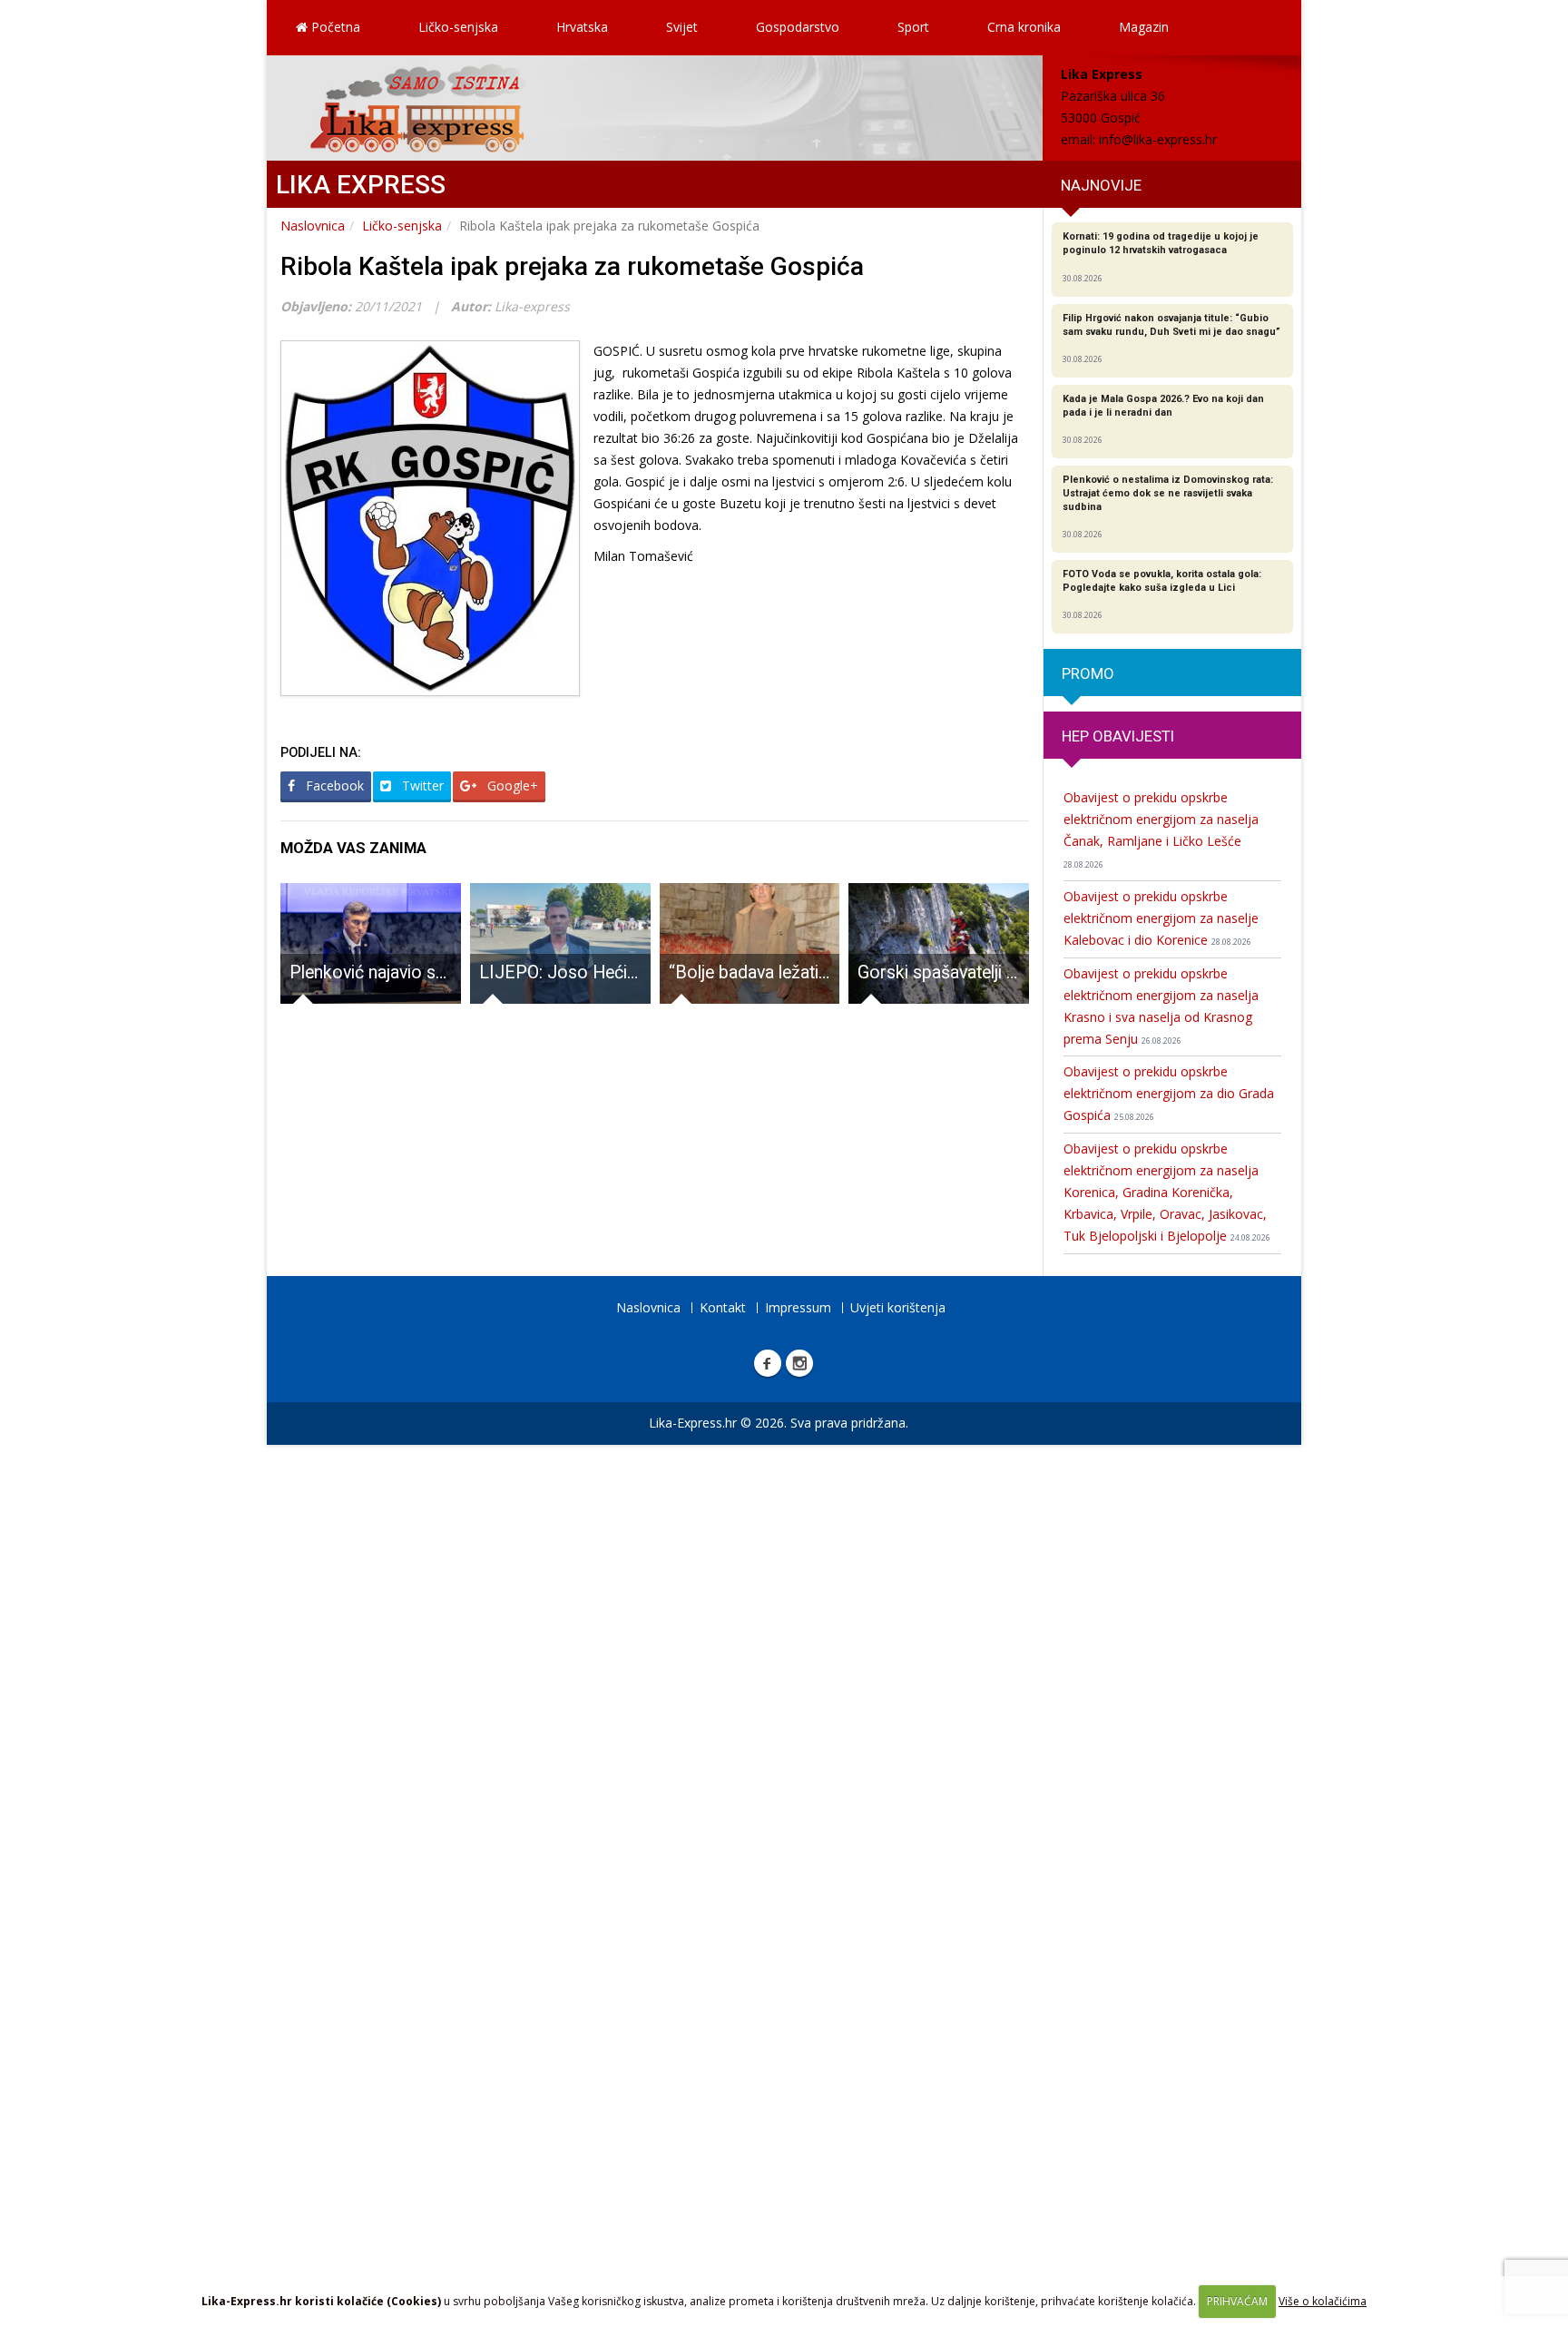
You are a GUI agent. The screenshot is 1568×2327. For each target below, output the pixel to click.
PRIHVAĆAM (1237, 2301)
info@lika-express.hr (1158, 139)
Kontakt (723, 1307)
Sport (913, 27)
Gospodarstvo (798, 27)
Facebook (333, 785)
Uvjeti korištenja (898, 1307)
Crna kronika (1024, 27)
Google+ (511, 785)
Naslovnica (313, 226)
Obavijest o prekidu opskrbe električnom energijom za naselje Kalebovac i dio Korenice (1161, 918)
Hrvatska (582, 27)
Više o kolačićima (1323, 2301)
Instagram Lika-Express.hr (799, 1363)
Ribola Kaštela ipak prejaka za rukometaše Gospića (572, 266)
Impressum (798, 1307)
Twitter (421, 785)
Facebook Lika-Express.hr (768, 1363)
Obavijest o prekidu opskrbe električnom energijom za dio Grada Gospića (1169, 1093)
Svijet (682, 27)
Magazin (1144, 27)
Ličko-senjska (458, 27)
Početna (334, 27)
